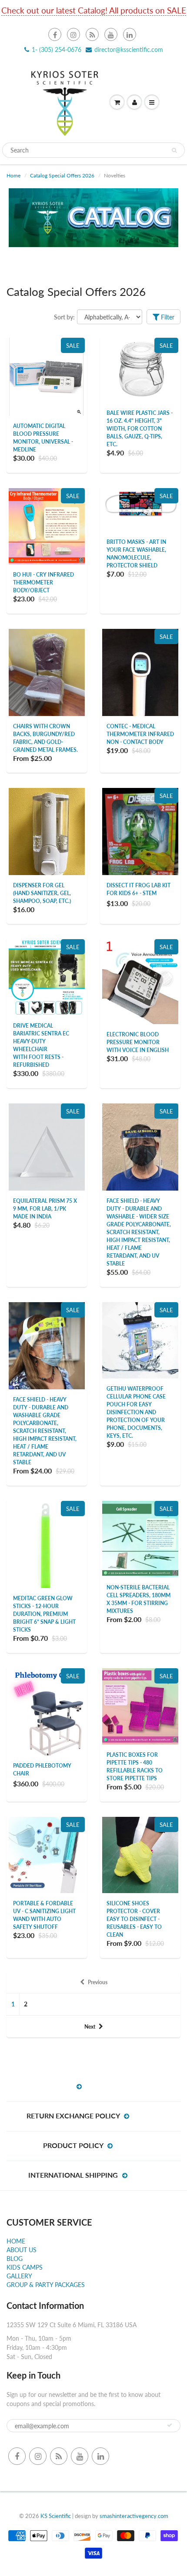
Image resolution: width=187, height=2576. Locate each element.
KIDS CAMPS (25, 2267)
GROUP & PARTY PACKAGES (46, 2285)
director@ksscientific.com (129, 49)
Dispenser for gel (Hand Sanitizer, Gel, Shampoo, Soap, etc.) (42, 893)
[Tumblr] (92, 34)
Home (13, 175)
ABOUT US (22, 2250)
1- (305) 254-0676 (57, 49)
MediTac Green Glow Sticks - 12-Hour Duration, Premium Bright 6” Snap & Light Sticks (44, 1614)
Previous (98, 1982)
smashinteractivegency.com (134, 2516)
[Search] (174, 150)
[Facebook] (55, 34)
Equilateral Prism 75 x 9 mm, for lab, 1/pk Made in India (45, 1209)
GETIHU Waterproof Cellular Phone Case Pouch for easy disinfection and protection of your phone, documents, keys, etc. (136, 1412)
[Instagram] (73, 34)
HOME (16, 2241)
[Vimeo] (130, 34)
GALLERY (19, 2276)
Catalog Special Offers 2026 (62, 175)
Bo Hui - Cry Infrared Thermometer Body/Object (43, 582)
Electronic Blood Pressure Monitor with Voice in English (138, 1042)
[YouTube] (111, 34)
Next (90, 2027)
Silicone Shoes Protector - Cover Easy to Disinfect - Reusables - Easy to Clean (134, 1919)
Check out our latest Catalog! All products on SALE (94, 10)
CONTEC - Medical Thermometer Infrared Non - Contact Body (140, 734)
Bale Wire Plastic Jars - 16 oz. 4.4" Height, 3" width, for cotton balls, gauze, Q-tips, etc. (140, 429)
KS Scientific (56, 2516)
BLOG (15, 2259)
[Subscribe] (170, 2425)
